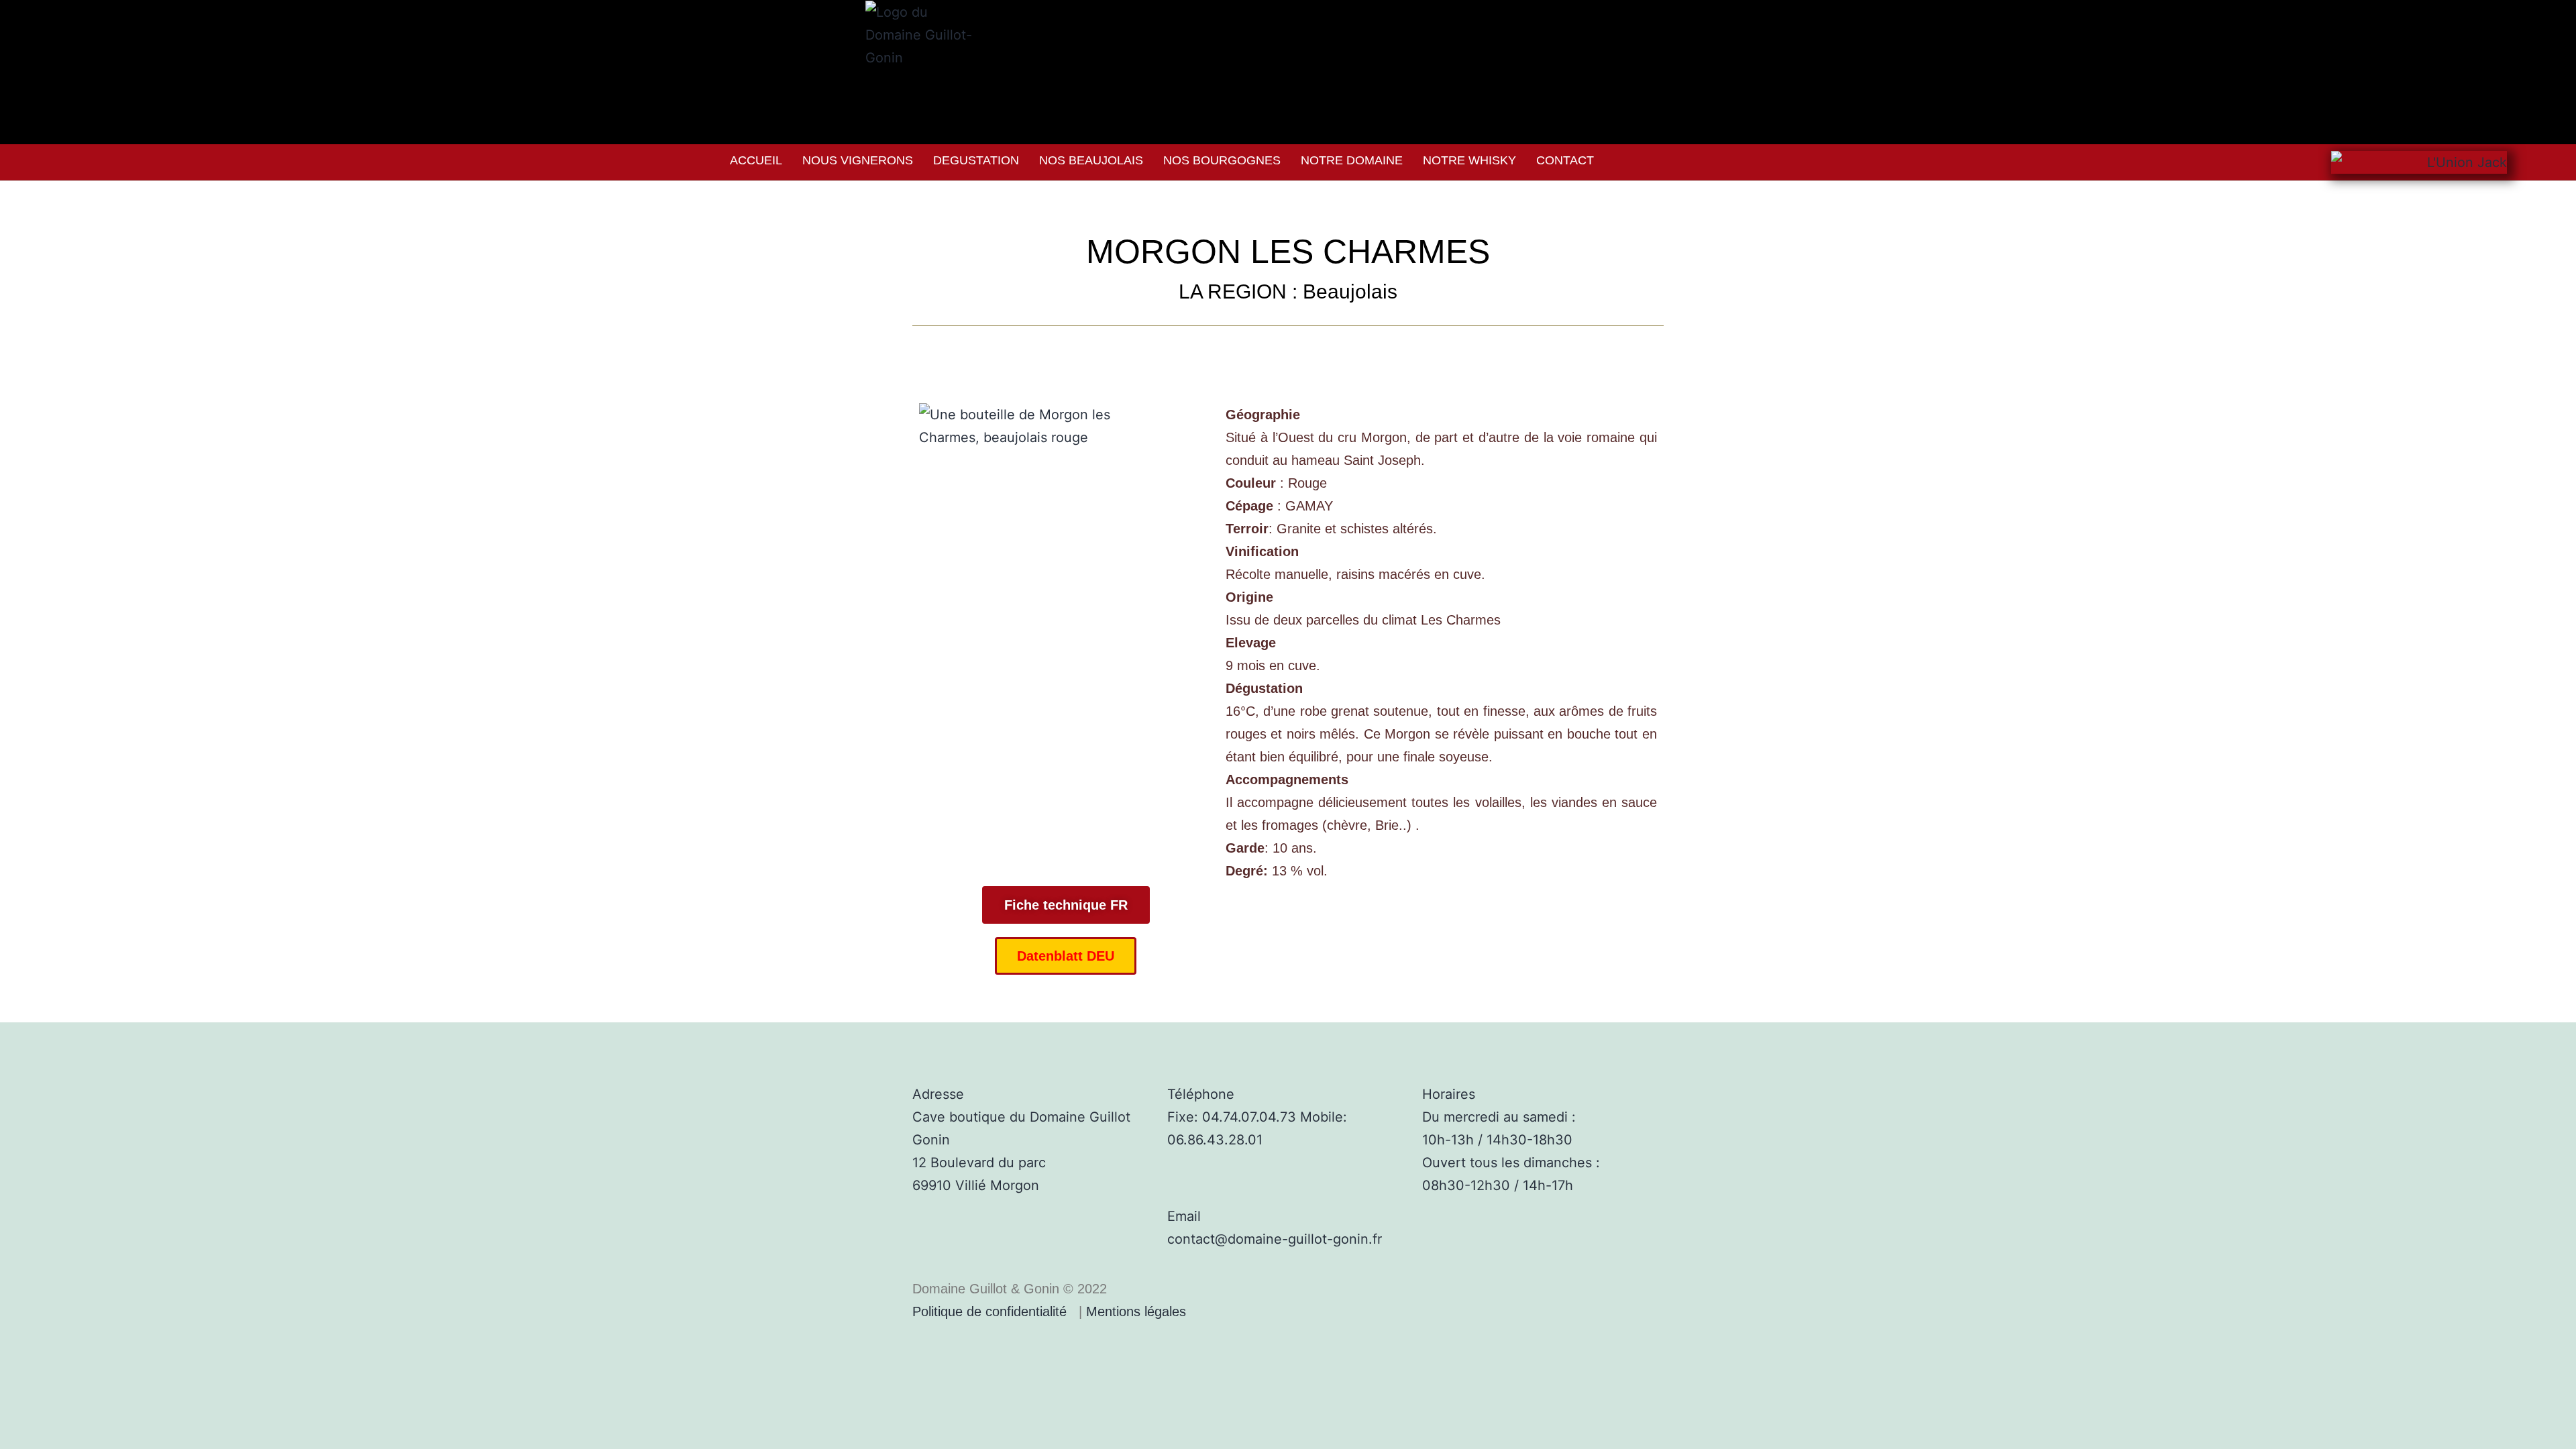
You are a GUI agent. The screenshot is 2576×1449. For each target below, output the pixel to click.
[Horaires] (1439, 1059)
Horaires (1449, 1094)
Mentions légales (1136, 1311)
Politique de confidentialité (989, 1311)
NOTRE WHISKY (1469, 160)
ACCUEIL (756, 160)
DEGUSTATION (976, 160)
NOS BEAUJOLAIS (1091, 160)
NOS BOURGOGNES (1222, 160)
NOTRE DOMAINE (1352, 160)
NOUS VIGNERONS (858, 160)
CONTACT (1565, 160)
